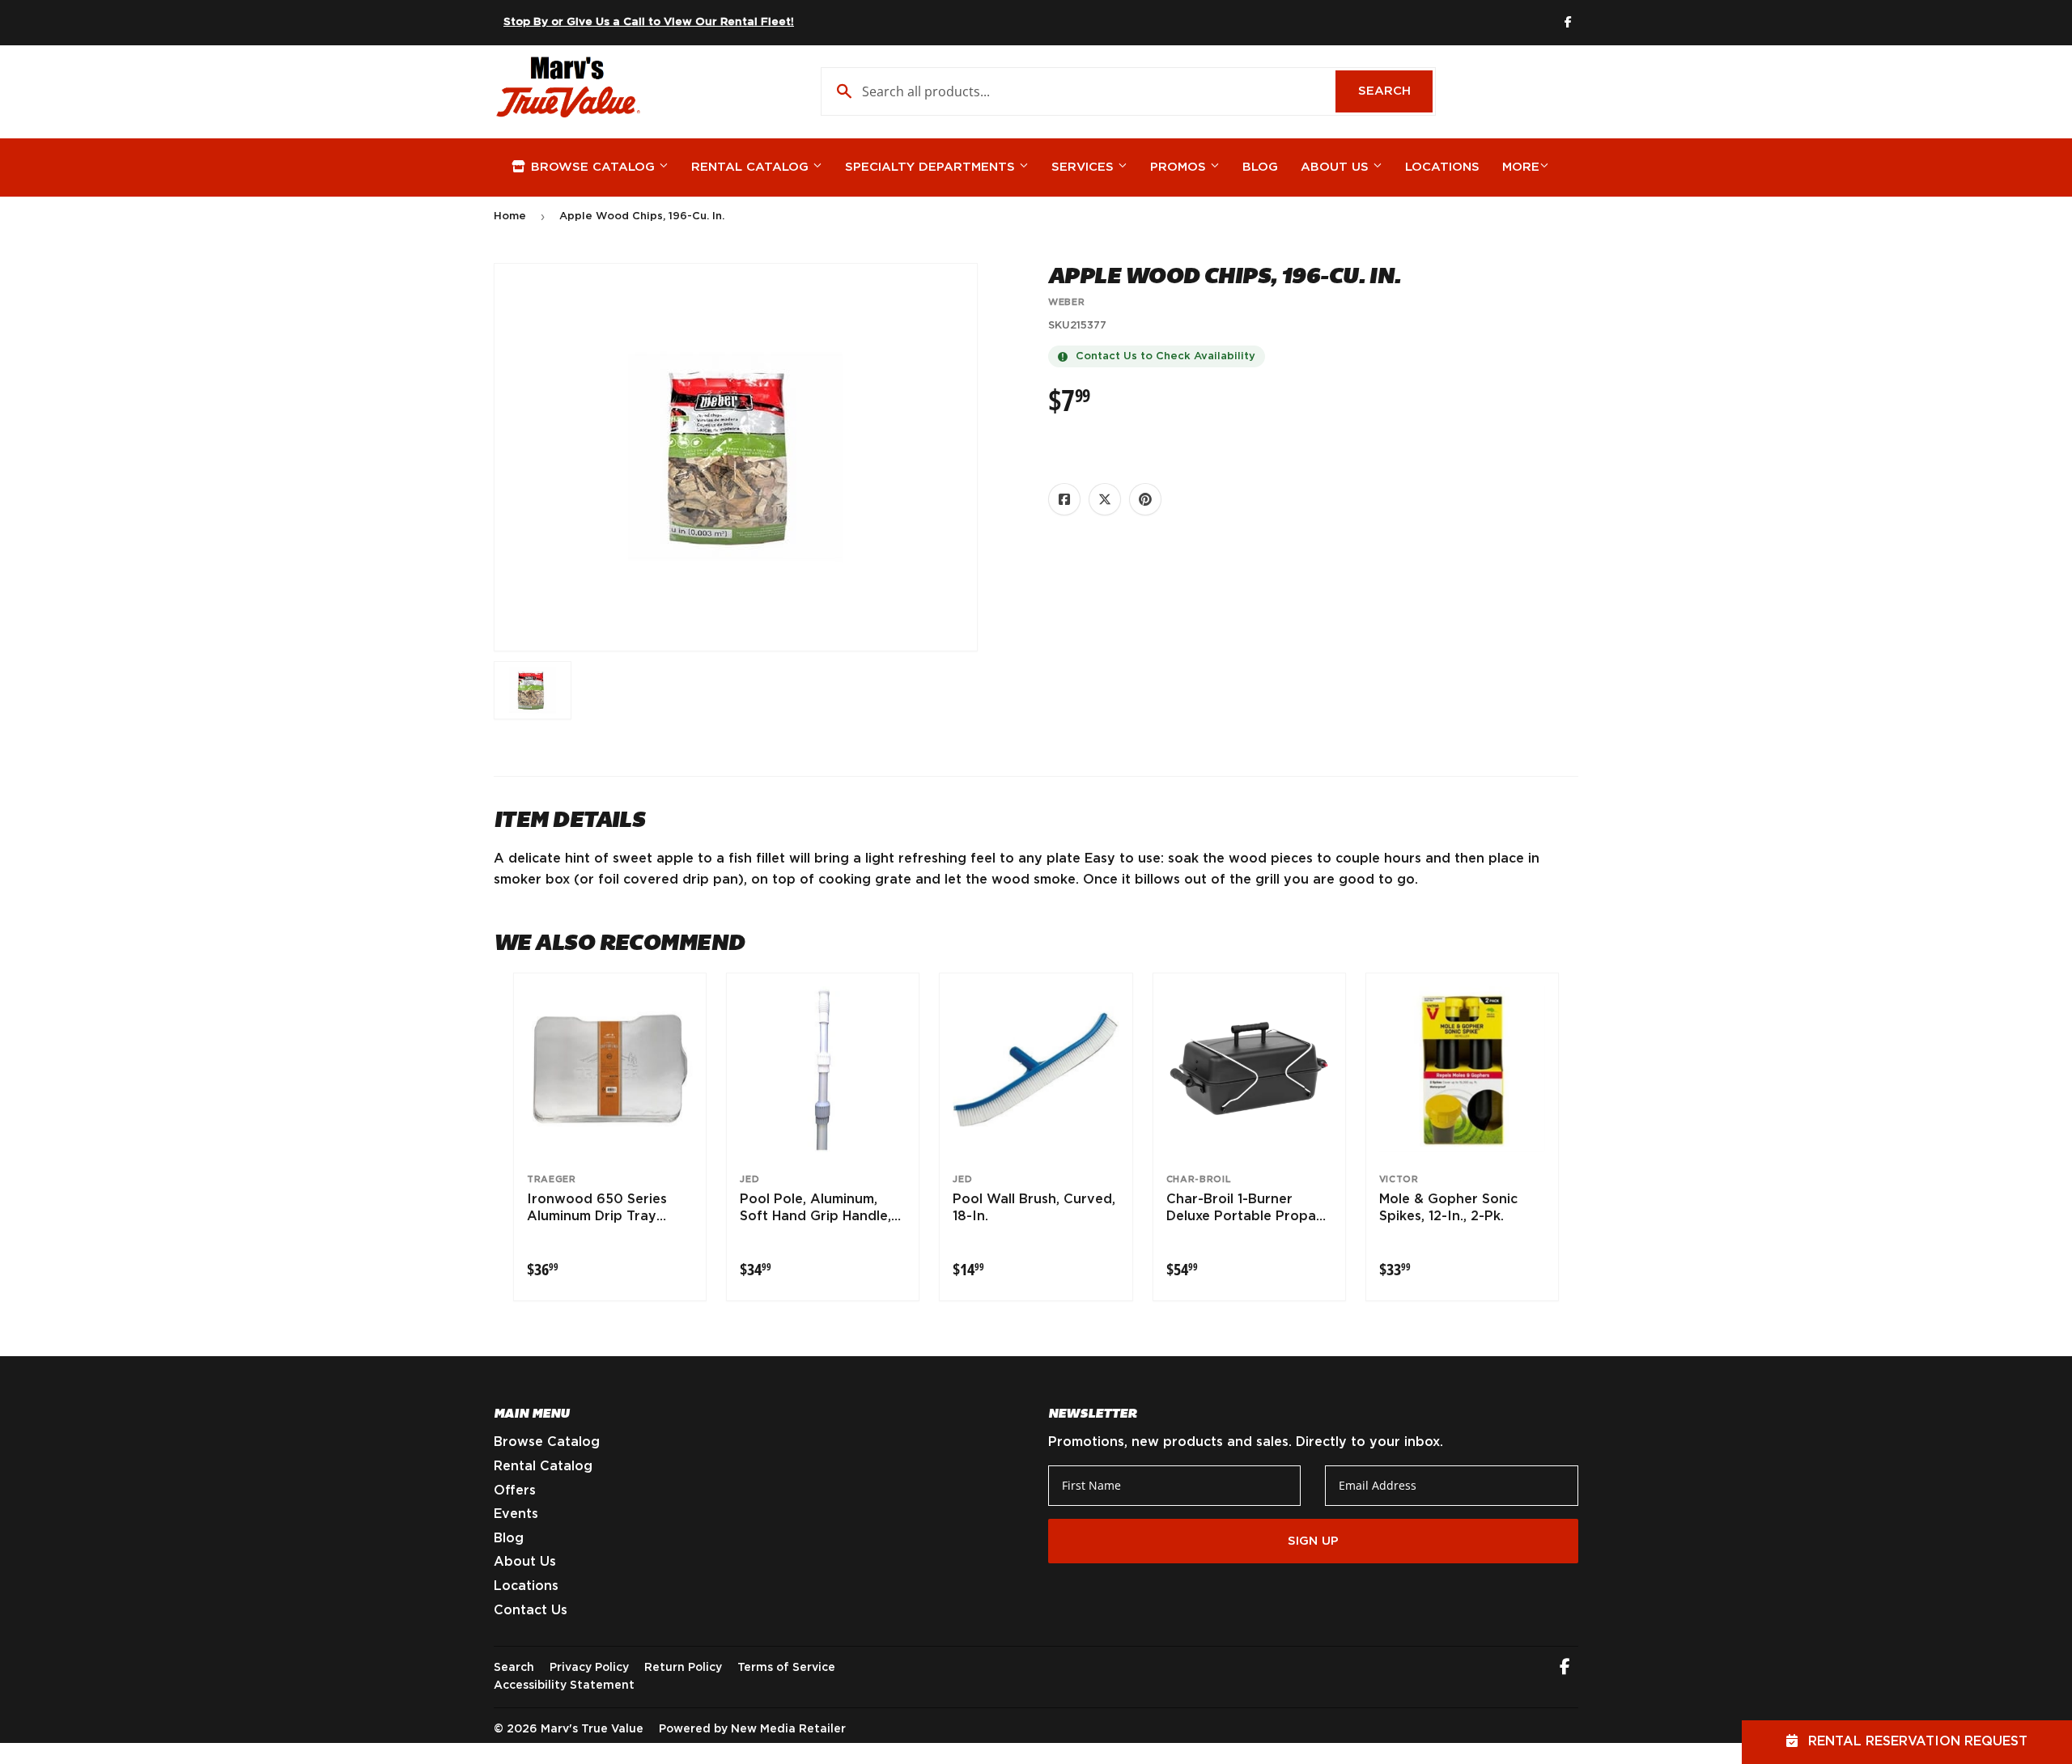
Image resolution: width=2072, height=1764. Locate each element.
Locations (1442, 167)
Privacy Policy (589, 1668)
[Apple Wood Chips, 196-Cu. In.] (533, 690)
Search (1395, 91)
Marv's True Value (592, 1729)
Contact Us (531, 1610)
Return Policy (683, 1668)
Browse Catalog (593, 167)
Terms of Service (786, 1668)
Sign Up (1313, 1541)
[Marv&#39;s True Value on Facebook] (1565, 1669)
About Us (1337, 167)
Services (1085, 167)
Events (516, 1514)
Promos (1180, 167)
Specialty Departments (932, 167)
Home (510, 216)
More (1521, 167)
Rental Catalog (752, 167)
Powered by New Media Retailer (752, 1729)
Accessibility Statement (564, 1686)
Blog (1260, 167)
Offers (515, 1490)
